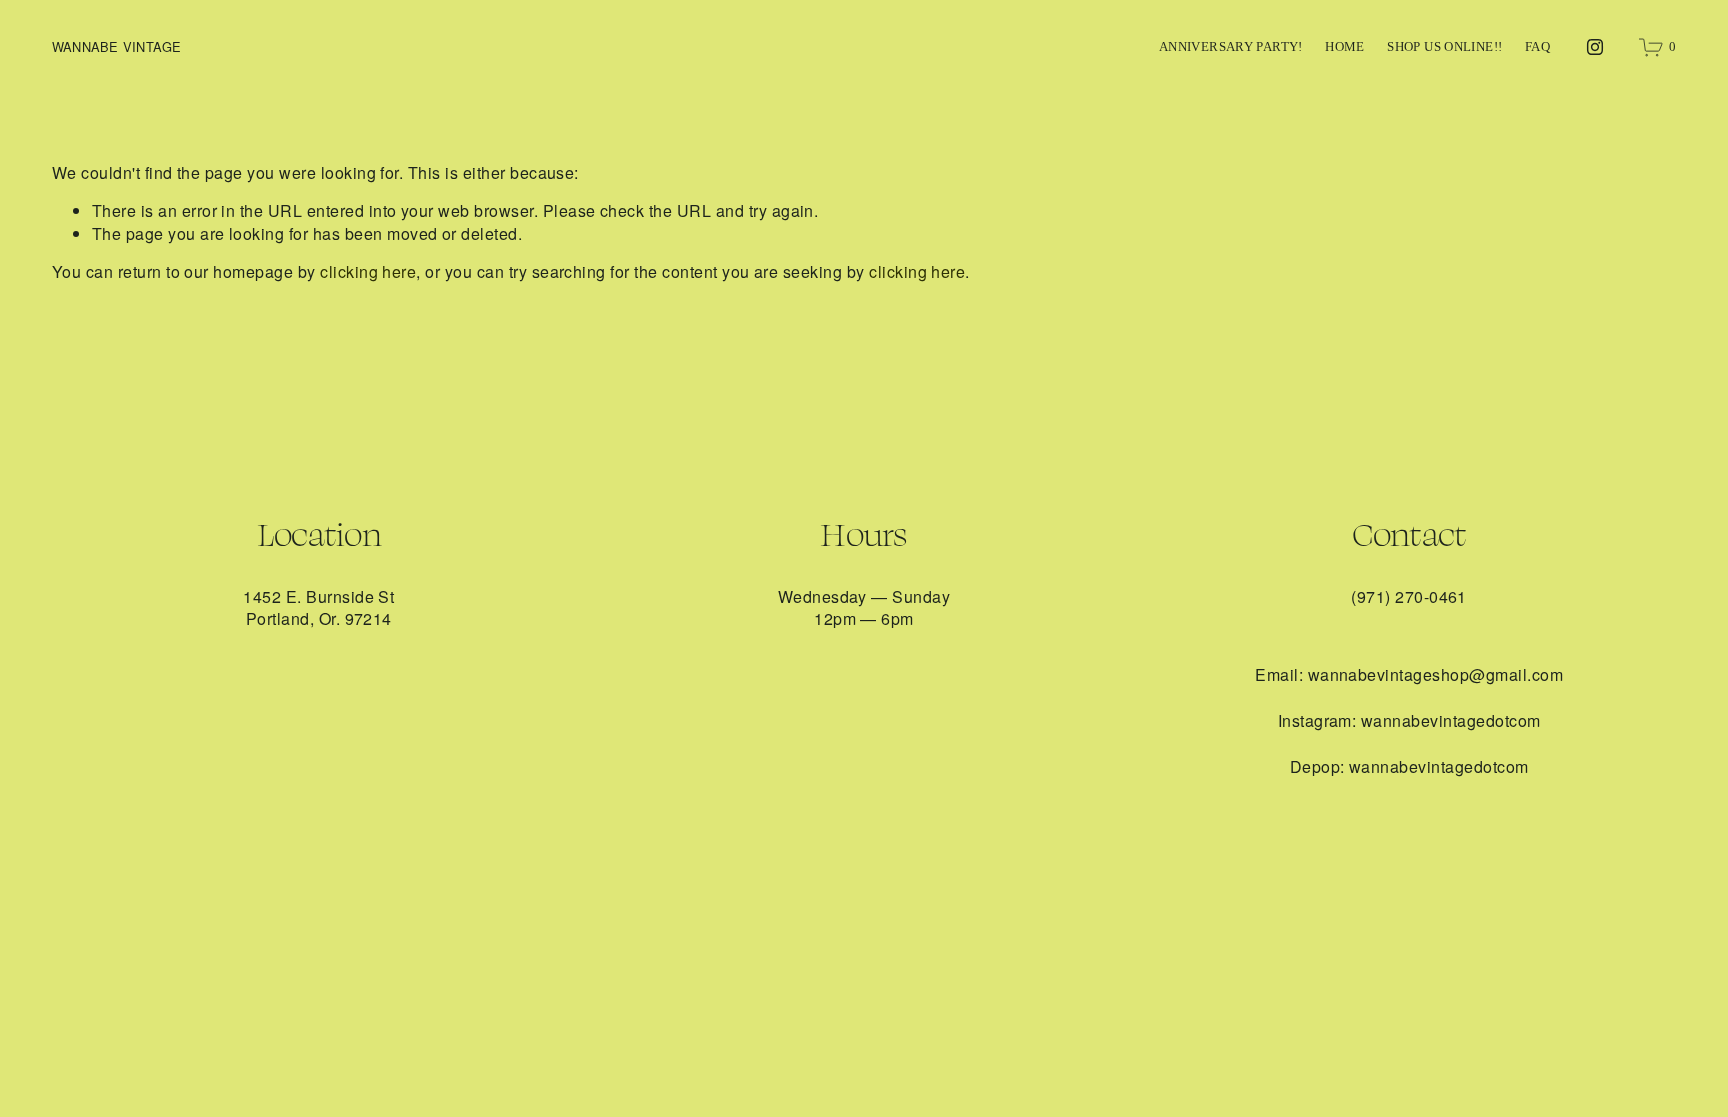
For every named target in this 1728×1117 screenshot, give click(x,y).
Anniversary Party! (1231, 47)
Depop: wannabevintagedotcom (1409, 767)
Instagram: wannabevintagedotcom (1409, 721)
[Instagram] (1595, 47)
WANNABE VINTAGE (117, 46)
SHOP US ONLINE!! (1444, 47)
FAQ (1537, 47)
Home (1345, 47)
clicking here (368, 271)
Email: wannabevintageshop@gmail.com (1409, 675)
